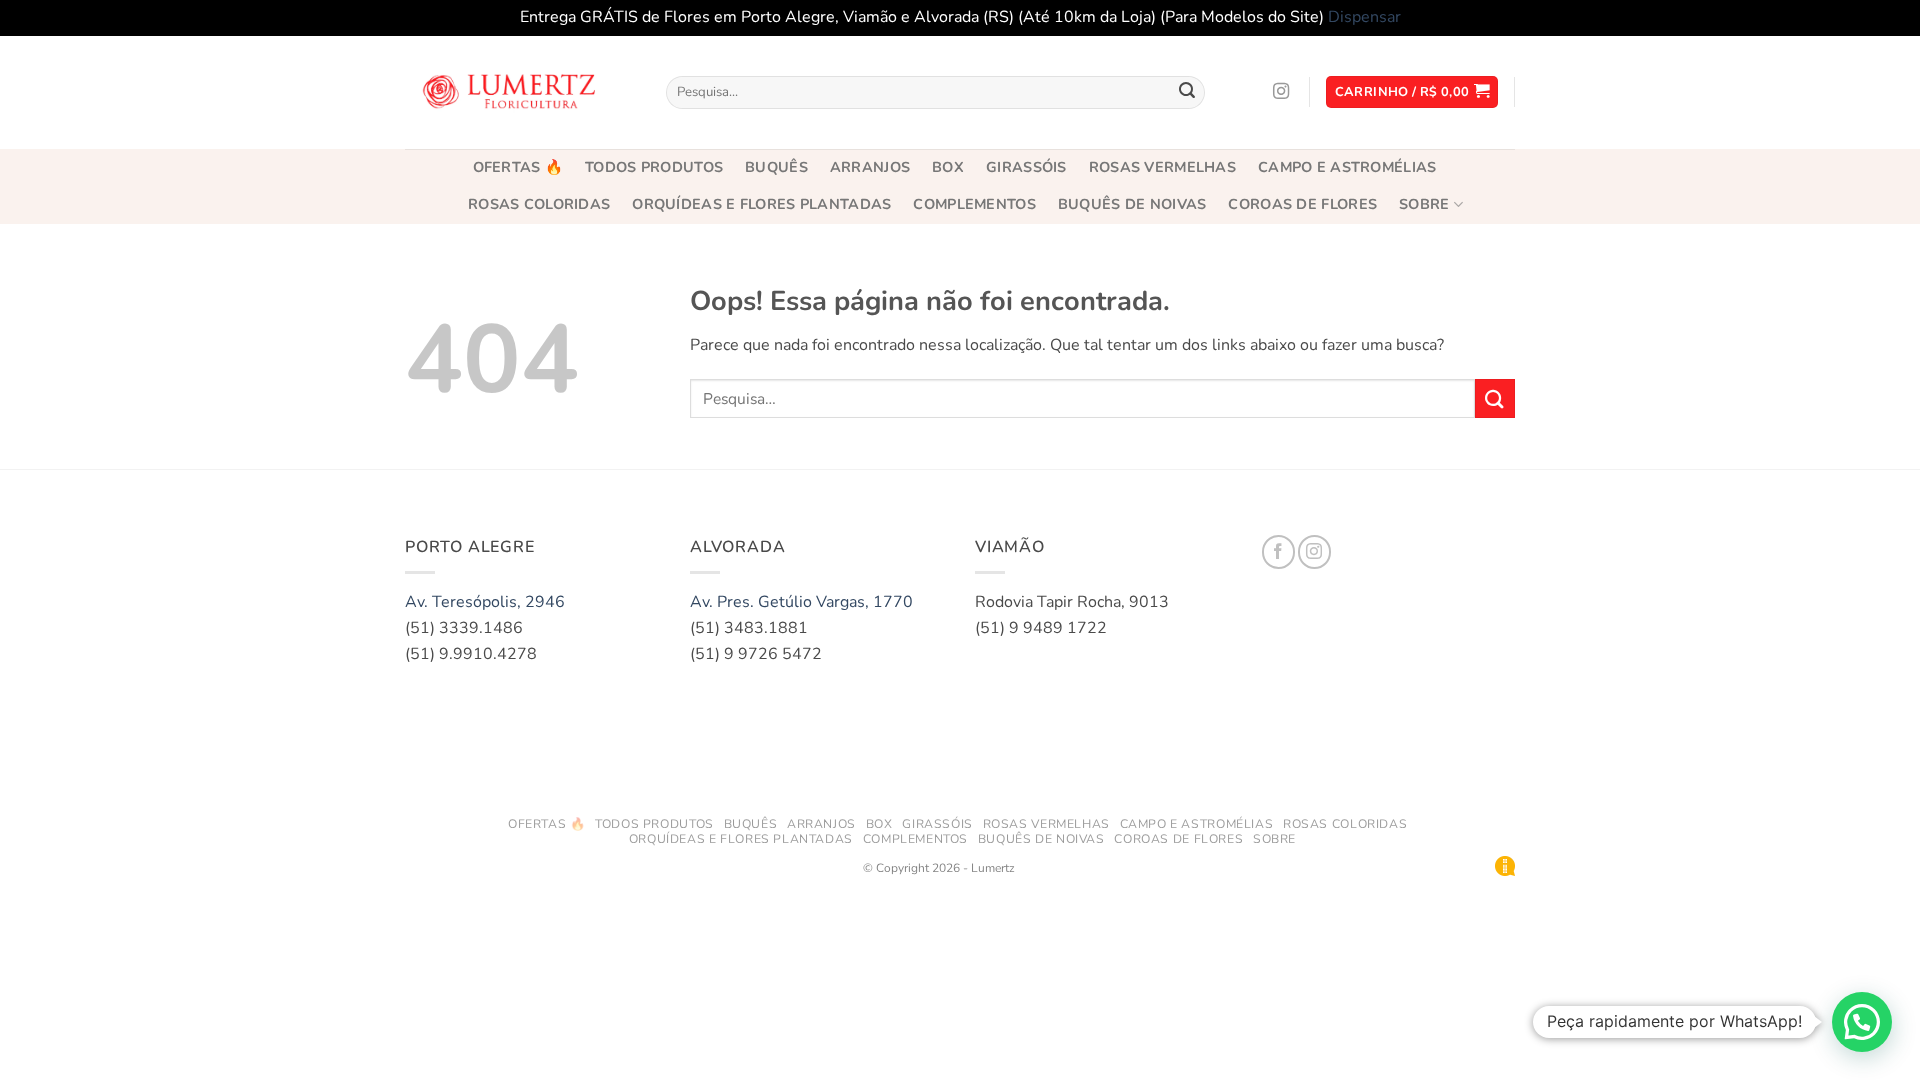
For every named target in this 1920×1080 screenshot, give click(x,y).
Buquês (776, 167)
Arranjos (870, 167)
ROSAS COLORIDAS (539, 204)
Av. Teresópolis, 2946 (485, 602)
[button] (1412, 92)
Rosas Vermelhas (1162, 167)
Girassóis (1026, 167)
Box (948, 167)
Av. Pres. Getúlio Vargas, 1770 (801, 602)
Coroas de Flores (1302, 204)
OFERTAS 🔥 (518, 167)
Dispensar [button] (1364, 17)
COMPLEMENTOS (974, 204)
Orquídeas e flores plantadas (761, 204)
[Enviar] (1187, 92)
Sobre (1424, 204)
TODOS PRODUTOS (654, 167)
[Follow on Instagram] (1281, 92)
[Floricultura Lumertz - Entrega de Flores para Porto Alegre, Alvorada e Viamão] (512, 92)
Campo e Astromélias (1347, 167)
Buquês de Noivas (1132, 204)
